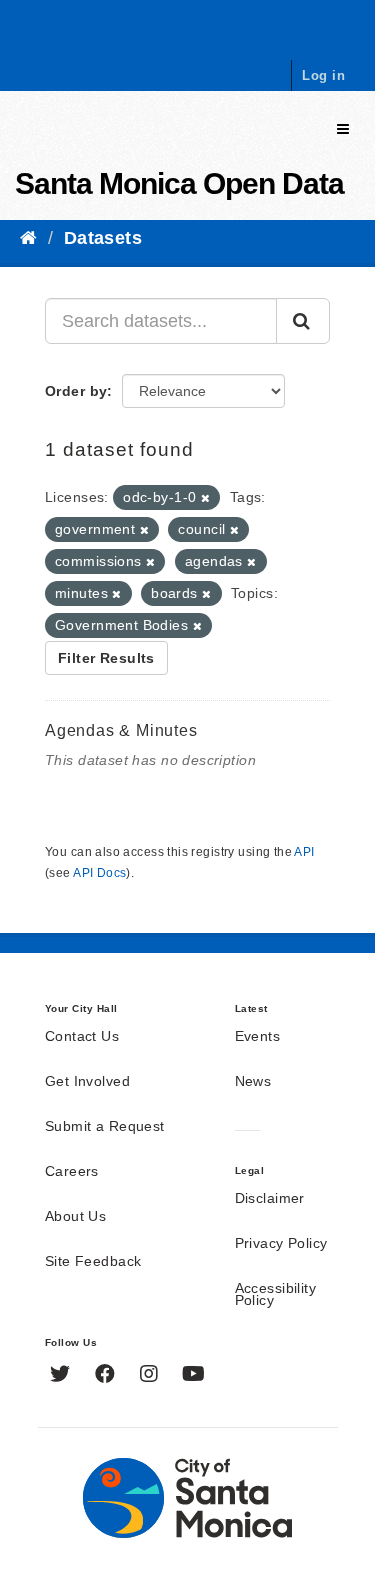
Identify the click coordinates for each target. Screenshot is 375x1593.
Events (258, 1037)
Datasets (103, 238)
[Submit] (303, 321)
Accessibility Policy (275, 1295)
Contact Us (82, 1037)
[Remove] (205, 498)
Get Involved (87, 1082)
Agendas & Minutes (121, 730)
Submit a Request (105, 1127)
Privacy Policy (281, 1244)
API (304, 852)
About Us (75, 1217)
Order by (76, 391)
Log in (323, 75)
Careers (72, 1172)
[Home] (28, 238)
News (253, 1082)
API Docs (99, 873)
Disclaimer (270, 1199)
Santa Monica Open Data (179, 183)
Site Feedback (93, 1262)
